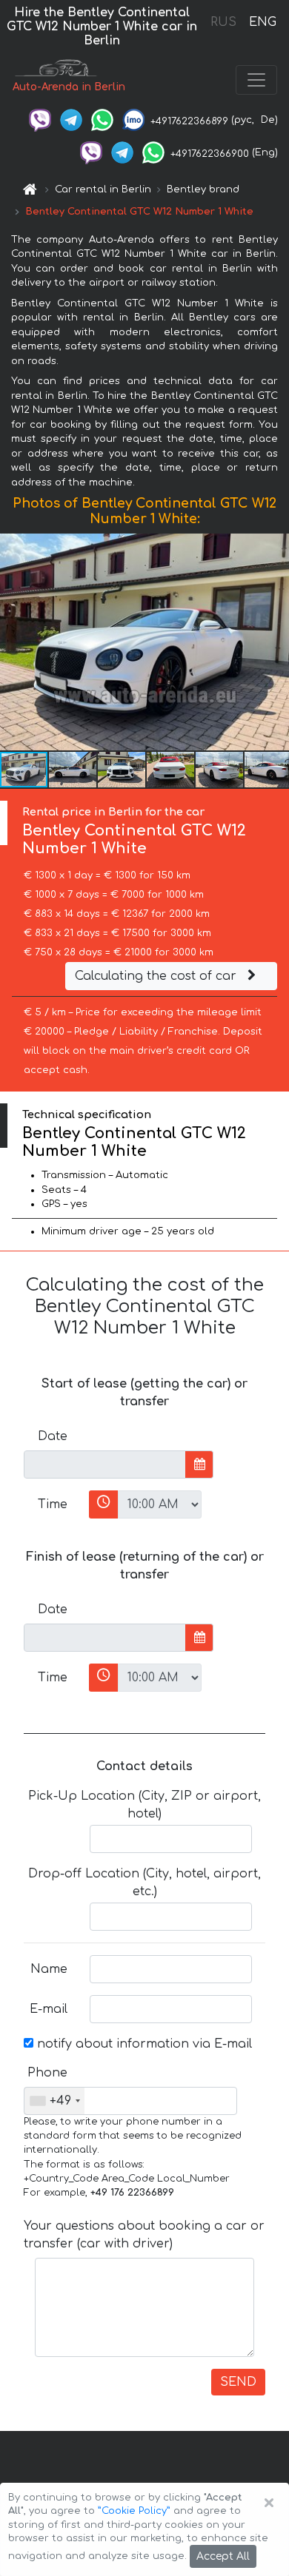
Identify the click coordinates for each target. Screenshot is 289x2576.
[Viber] (40, 120)
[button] (73, 770)
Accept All (223, 2556)
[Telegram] (71, 120)
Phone (47, 2073)
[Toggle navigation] (256, 80)
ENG (262, 22)
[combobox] (54, 2101)
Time (53, 1504)
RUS (223, 22)
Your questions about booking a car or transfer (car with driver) (144, 2235)
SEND (238, 2382)
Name (49, 1969)
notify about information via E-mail (143, 2044)
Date (53, 1436)
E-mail (49, 2009)
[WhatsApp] (102, 120)
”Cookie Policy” (134, 2511)
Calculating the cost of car (157, 976)
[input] (105, 1464)
